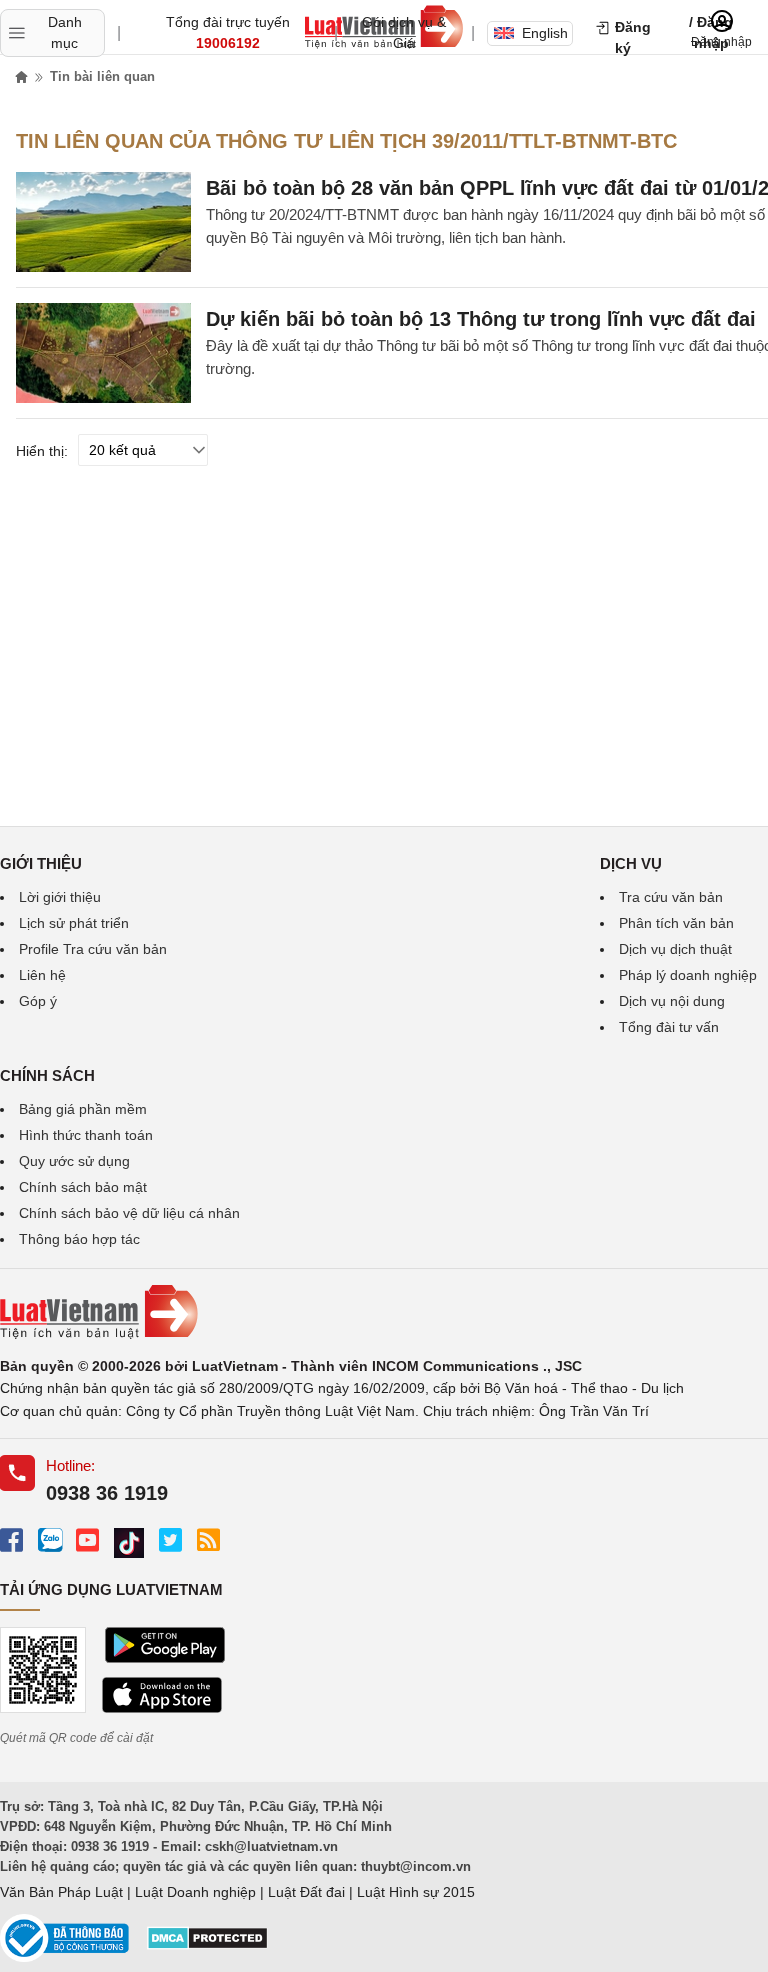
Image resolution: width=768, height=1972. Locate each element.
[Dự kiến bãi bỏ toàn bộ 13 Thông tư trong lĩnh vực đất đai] (103, 353)
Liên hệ (42, 975)
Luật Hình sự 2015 (416, 1892)
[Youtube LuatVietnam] (87, 1539)
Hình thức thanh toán (86, 1135)
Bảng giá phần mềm (83, 1109)
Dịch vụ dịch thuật (675, 949)
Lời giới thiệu (60, 897)
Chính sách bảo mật (83, 1187)
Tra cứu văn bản (671, 897)
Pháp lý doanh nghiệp (688, 975)
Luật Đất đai (306, 1892)
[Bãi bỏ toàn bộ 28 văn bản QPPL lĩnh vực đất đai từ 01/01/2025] (103, 222)
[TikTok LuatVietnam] (129, 1543)
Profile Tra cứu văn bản (93, 949)
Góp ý (38, 1001)
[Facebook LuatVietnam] (11, 1539)
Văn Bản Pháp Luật (61, 1892)
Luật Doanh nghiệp (195, 1892)
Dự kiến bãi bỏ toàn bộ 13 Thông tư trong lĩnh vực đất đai (481, 319)
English (545, 33)
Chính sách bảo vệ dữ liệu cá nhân (129, 1213)
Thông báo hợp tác (79, 1239)
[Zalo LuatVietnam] (49, 1539)
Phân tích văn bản (676, 923)
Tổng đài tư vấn (669, 1027)
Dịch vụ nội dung (672, 1001)
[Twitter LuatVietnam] (170, 1539)
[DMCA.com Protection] (207, 1945)
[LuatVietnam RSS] (208, 1539)
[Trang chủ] (22, 77)
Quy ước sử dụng (74, 1161)
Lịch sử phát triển (74, 923)
